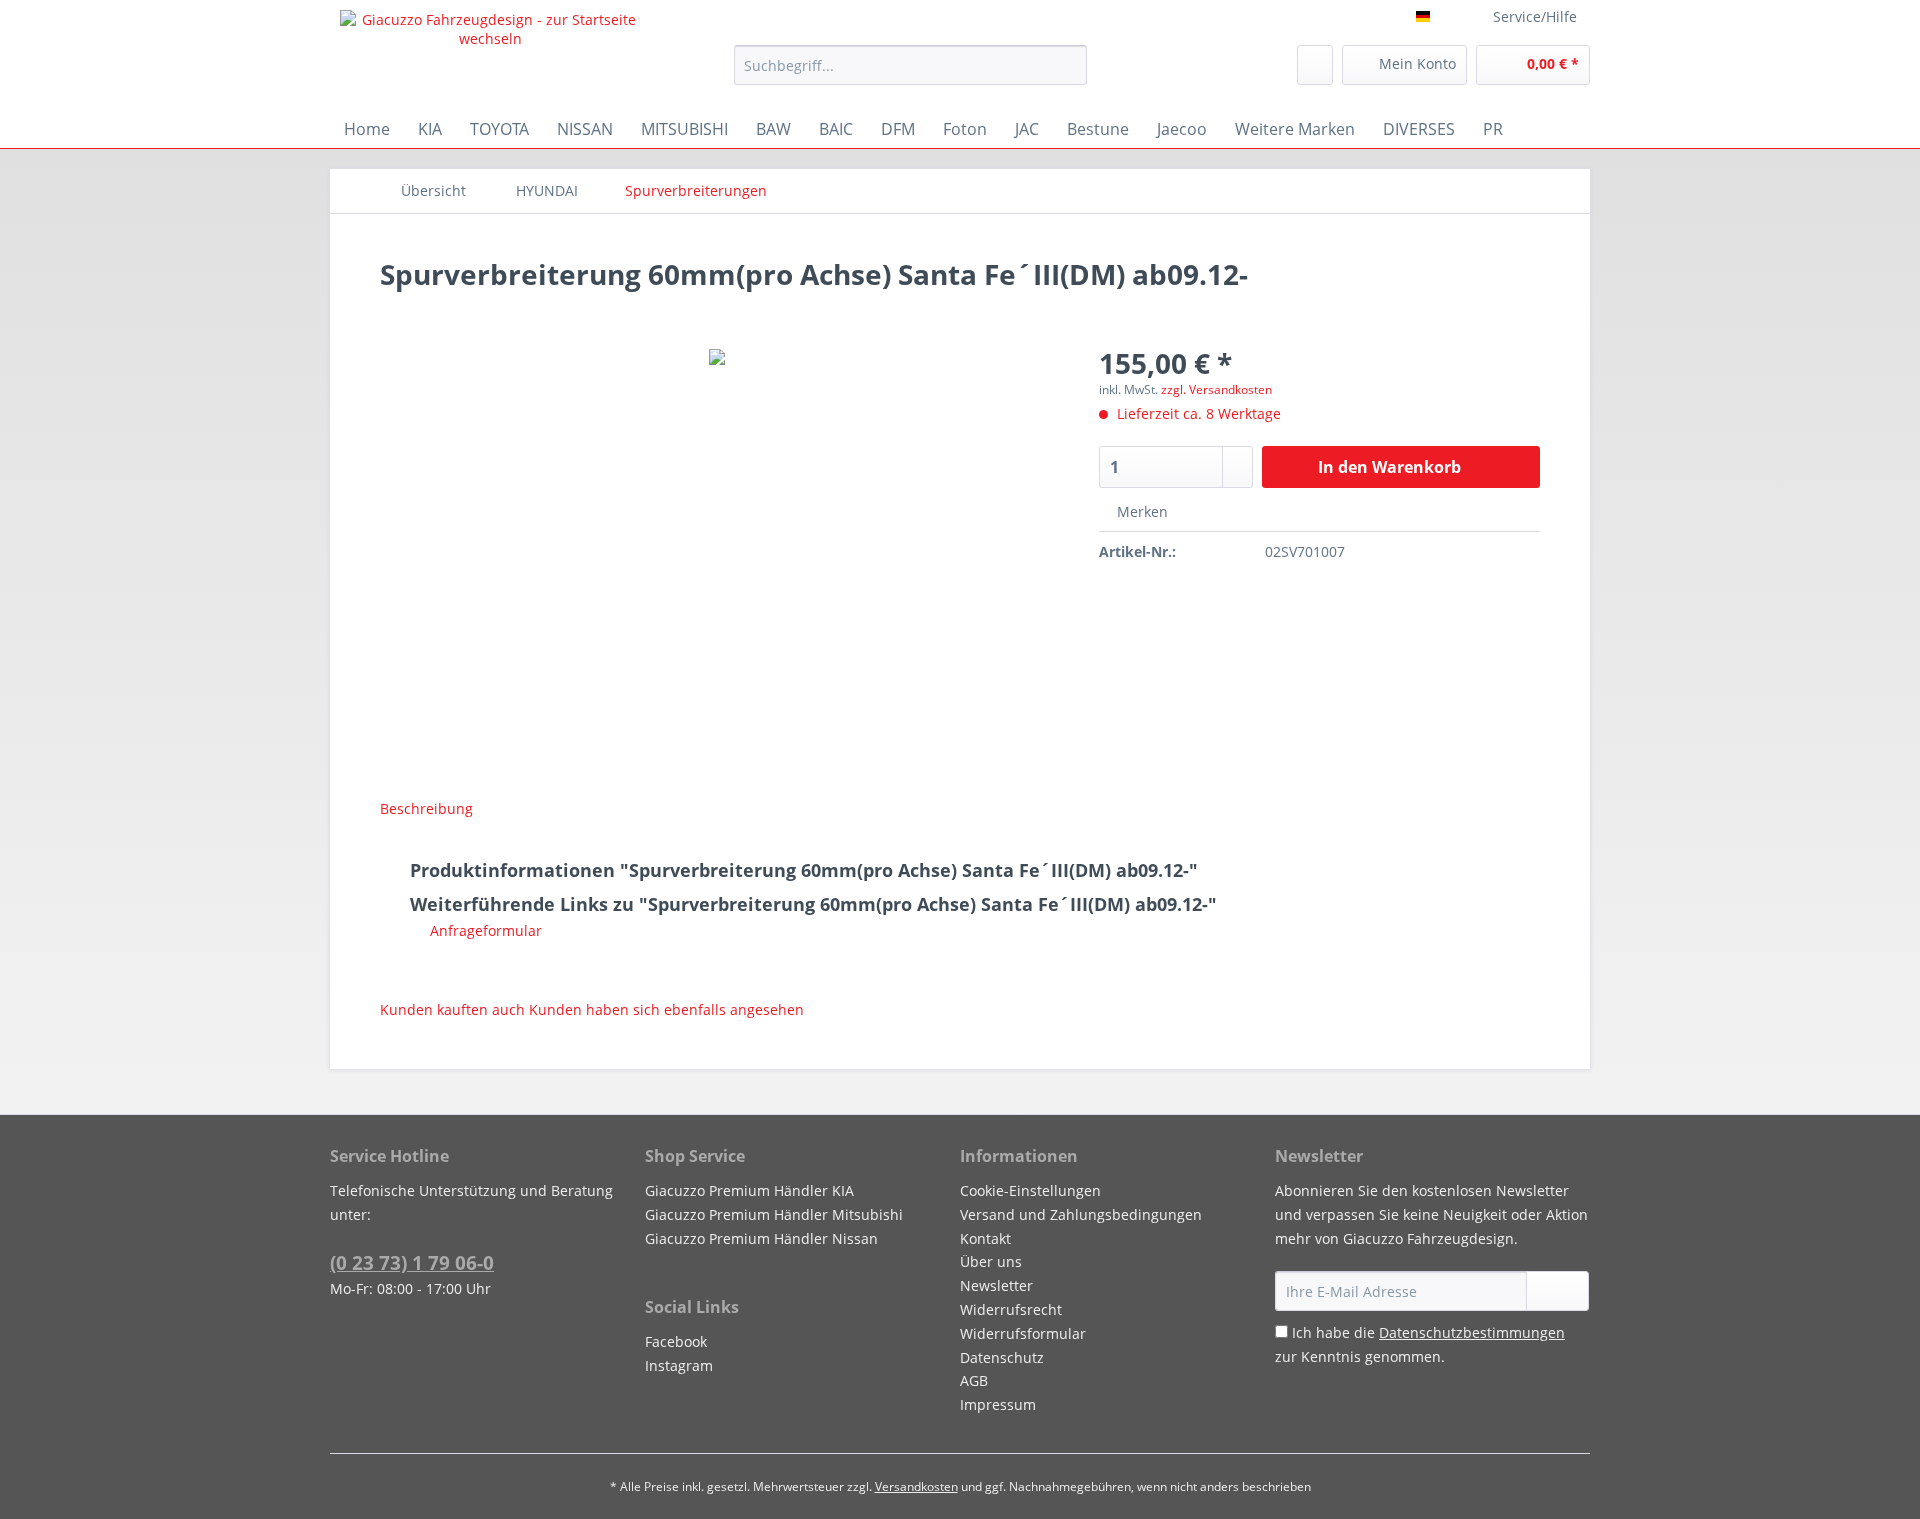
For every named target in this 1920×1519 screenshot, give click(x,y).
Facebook (676, 1341)
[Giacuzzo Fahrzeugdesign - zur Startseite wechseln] (491, 55)
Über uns (991, 1261)
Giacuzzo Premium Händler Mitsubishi (774, 1214)
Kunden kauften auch (452, 1009)
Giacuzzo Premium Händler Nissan (761, 1238)
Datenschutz (1002, 1357)
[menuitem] (910, 74)
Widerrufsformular (1023, 1333)
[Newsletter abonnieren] (1557, 1291)
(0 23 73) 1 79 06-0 (412, 1263)
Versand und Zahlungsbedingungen (1081, 1214)
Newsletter (996, 1285)
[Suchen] (1068, 65)
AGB (974, 1380)
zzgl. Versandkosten (1216, 389)
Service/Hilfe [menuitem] (1535, 16)
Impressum (998, 1404)
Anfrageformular (484, 930)
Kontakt (985, 1238)
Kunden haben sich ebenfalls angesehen (666, 1009)
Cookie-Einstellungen (1030, 1190)
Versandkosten (916, 1486)
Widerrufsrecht (1011, 1309)
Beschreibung (426, 808)
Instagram (679, 1365)
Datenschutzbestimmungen (1472, 1332)
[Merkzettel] (1315, 65)
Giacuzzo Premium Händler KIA (749, 1190)
